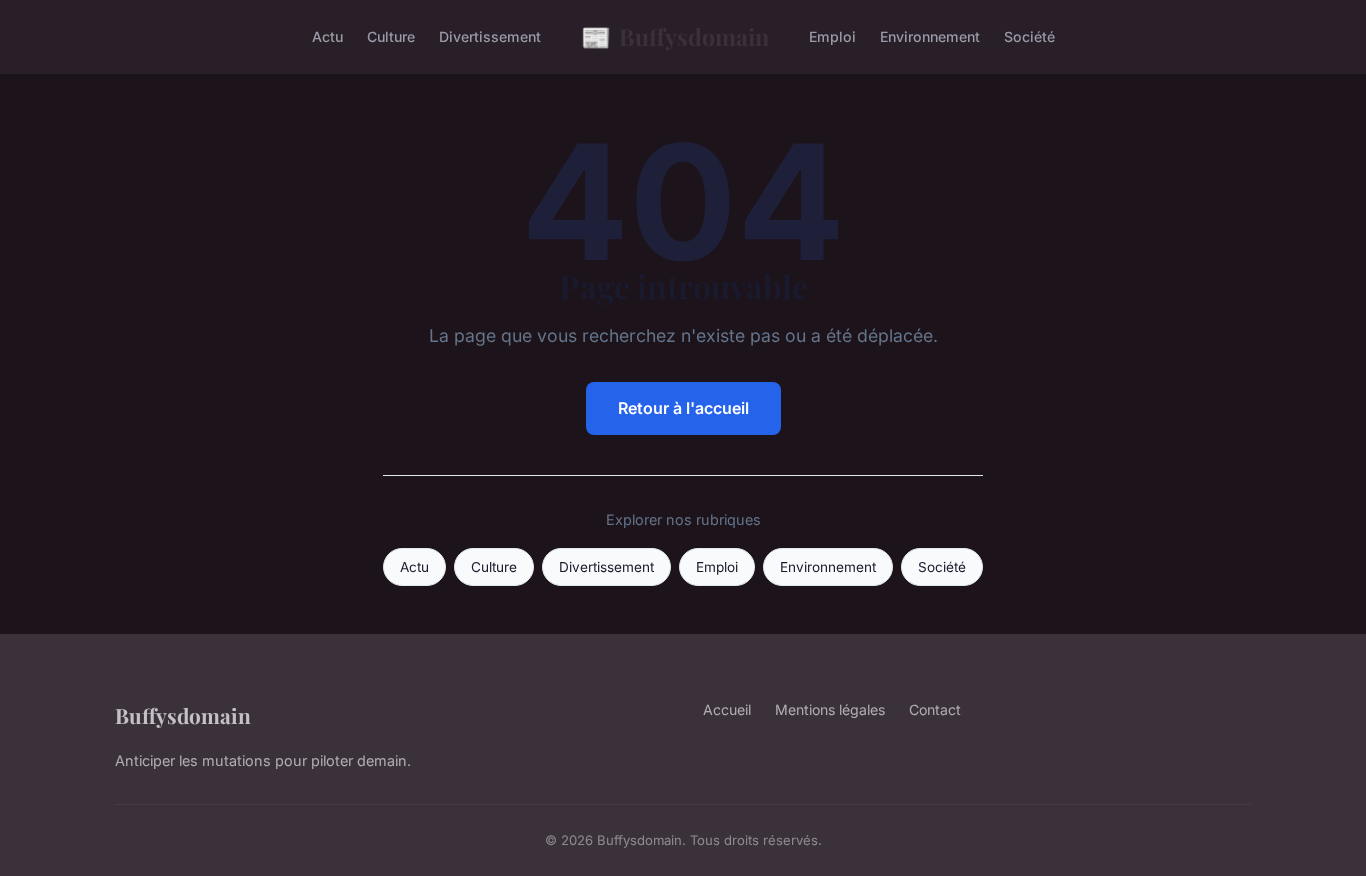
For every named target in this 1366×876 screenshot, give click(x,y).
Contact (935, 709)
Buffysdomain (675, 36)
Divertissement (490, 36)
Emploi (832, 36)
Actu (327, 36)
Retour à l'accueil (683, 408)
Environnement (930, 36)
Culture (391, 36)
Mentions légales (830, 709)
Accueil (727, 709)
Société (1029, 36)
